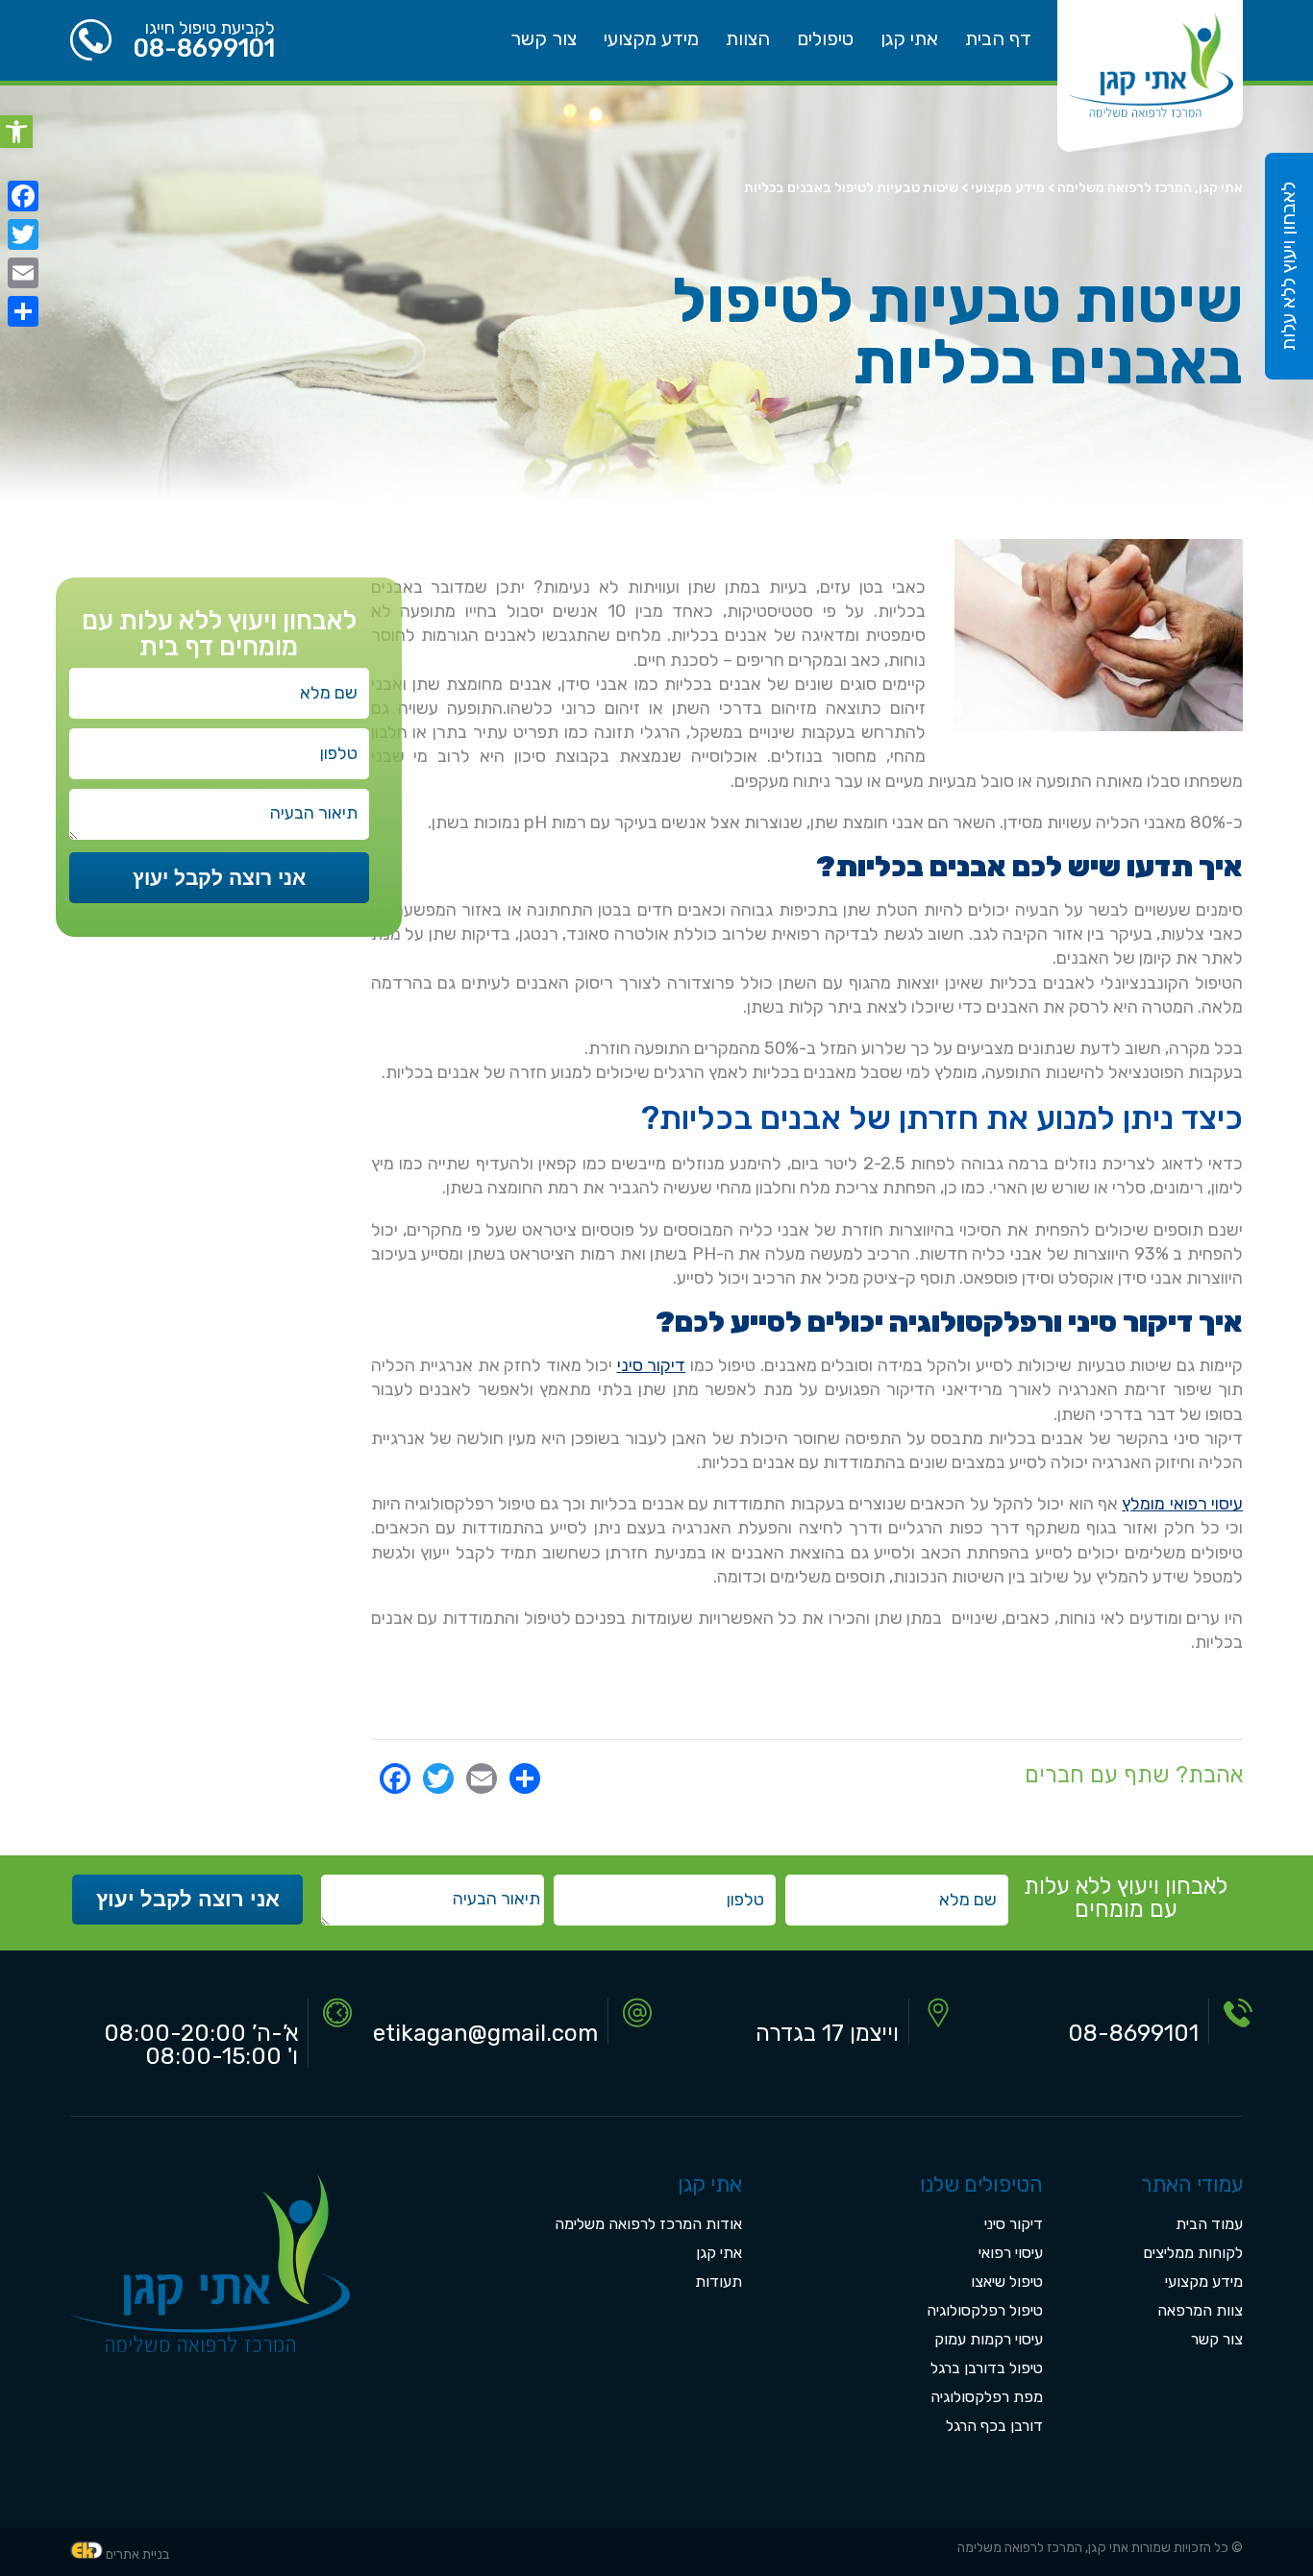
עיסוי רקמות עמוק (989, 2339)
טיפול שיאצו (1007, 2282)
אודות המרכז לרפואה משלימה (648, 2224)
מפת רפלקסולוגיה (987, 2397)
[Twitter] (23, 234)
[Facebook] (23, 196)
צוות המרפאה (1200, 2310)
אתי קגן (909, 38)
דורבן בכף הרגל (994, 2426)
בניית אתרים (137, 2554)
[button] (16, 132)
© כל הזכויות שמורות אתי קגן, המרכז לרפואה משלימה (1100, 2548)
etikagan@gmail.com (485, 2033)
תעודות (718, 2282)
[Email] (23, 273)
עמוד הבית (1209, 2224)
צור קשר (544, 38)
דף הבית (998, 38)
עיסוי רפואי (1011, 2253)
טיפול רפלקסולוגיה (985, 2310)
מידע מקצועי (651, 38)
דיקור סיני (652, 1365)
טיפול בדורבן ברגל (987, 2368)
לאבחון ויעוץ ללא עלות (1288, 266)
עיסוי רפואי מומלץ (1182, 1504)
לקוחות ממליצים (1193, 2253)
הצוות (748, 38)
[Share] (23, 311)
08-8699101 (204, 48)
